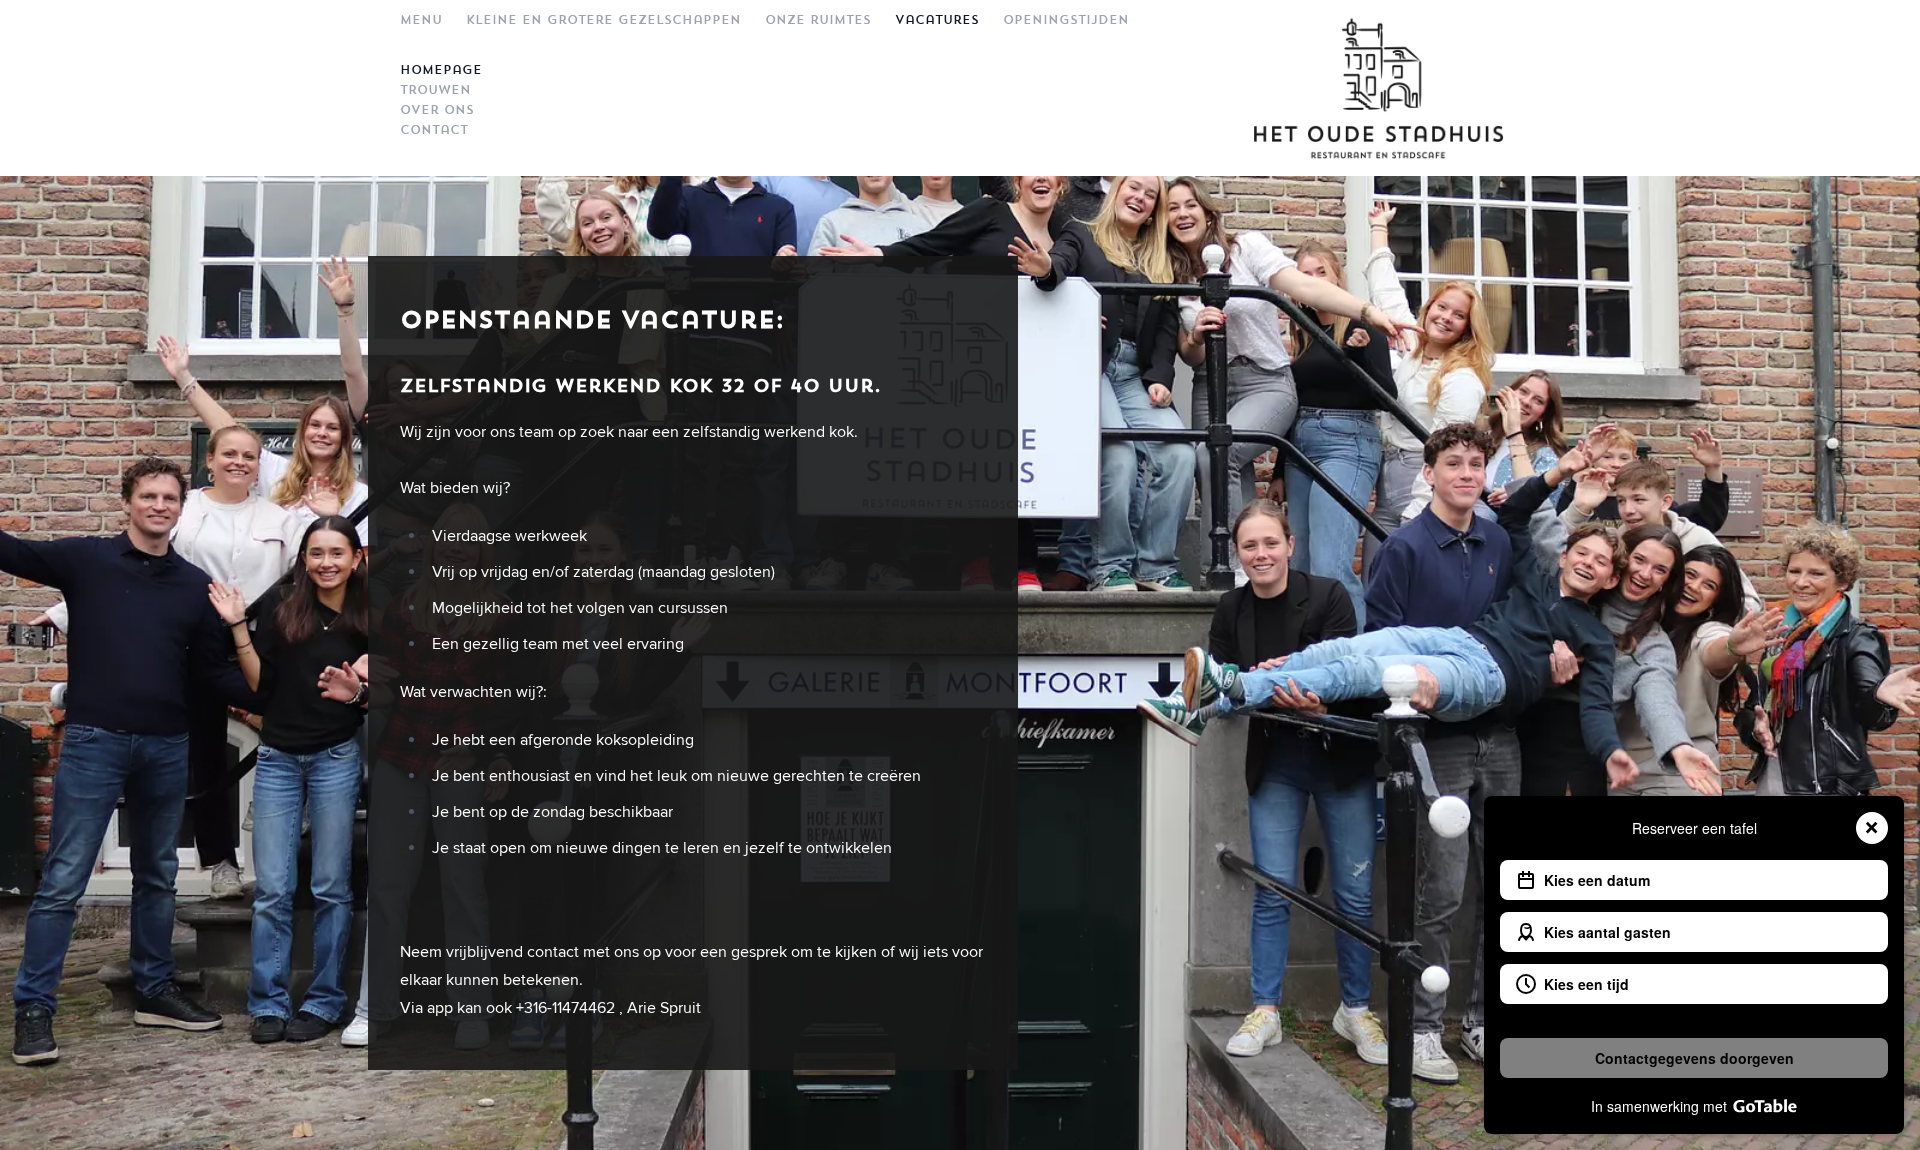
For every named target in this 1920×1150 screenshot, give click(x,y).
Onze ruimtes (818, 20)
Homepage (441, 70)
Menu (421, 20)
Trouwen (435, 90)
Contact (434, 130)
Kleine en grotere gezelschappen (603, 20)
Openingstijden (1066, 20)
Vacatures (937, 20)
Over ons (437, 110)
